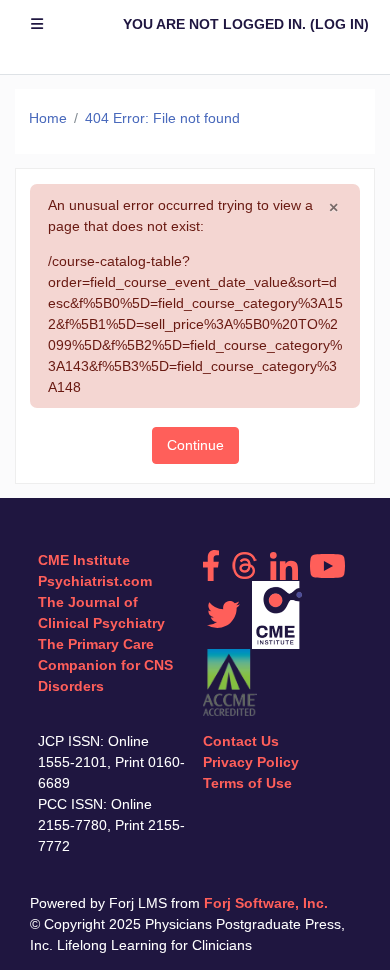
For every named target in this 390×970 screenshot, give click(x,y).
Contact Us (241, 741)
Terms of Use (247, 783)
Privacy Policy (251, 762)
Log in (339, 24)
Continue (195, 445)
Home (48, 118)
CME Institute (84, 560)
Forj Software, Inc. (266, 903)
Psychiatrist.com (95, 581)
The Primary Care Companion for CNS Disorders (105, 665)
